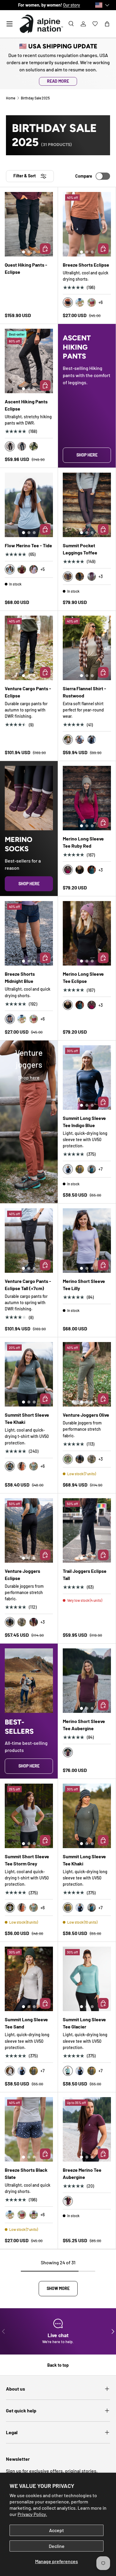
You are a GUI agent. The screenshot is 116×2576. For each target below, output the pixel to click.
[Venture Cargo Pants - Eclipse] (29, 648)
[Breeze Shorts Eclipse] (87, 224)
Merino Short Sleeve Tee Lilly (84, 1285)
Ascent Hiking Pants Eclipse (26, 405)
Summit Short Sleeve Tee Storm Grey (27, 1860)
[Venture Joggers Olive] (87, 1374)
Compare (84, 176)
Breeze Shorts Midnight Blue (20, 977)
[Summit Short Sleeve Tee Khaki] (29, 1374)
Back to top (58, 2365)
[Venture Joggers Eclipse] (29, 1530)
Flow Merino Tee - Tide (28, 545)
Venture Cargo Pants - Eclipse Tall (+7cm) (28, 1285)
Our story (72, 5)
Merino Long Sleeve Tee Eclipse (83, 977)
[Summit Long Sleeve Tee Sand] (29, 1979)
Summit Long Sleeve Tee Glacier (84, 2023)
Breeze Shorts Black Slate (26, 2173)
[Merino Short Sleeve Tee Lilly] (87, 1241)
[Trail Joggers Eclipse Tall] (87, 1530)
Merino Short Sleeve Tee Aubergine (84, 1725)
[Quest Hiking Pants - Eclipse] (29, 224)
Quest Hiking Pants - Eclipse (26, 268)
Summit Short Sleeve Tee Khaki (27, 1418)
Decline (57, 2546)
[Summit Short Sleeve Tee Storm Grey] (29, 1816)
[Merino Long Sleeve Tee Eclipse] (87, 933)
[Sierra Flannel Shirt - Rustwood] (87, 648)
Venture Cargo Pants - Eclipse (28, 692)
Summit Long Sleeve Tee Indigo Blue (84, 1122)
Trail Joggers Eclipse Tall (85, 1574)
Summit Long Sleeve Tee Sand (26, 2023)
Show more (58, 2288)
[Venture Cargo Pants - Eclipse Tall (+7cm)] (29, 1241)
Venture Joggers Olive (86, 1415)
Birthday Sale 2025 (35, 98)
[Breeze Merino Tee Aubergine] (87, 2129)
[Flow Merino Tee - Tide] (29, 505)
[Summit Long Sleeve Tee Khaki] (87, 1816)
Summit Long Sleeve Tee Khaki (84, 1860)
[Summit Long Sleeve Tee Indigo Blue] (87, 1078)
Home (11, 98)
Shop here (87, 455)
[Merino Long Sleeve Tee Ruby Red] (87, 798)
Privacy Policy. (32, 2514)
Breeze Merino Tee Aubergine (82, 2173)
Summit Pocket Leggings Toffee (80, 549)
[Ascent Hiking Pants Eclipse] (29, 361)
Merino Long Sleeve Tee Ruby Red (83, 842)
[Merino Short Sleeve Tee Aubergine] (87, 1681)
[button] (107, 24)
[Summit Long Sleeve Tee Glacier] (87, 1979)
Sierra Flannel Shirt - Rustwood (84, 692)
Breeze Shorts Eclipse (86, 265)
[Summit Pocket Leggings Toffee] (87, 505)
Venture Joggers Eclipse (22, 1574)
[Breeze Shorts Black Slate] (29, 2129)
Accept (57, 2530)
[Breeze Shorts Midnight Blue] (29, 933)
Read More (58, 81)
